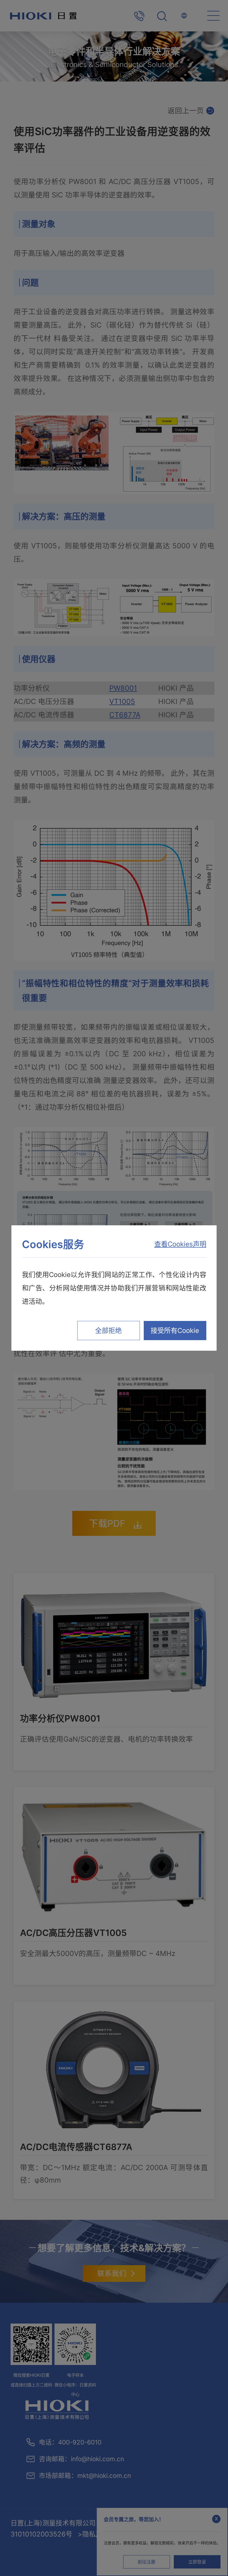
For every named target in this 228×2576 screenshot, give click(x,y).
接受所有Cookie (175, 1331)
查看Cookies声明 (180, 1244)
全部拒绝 (108, 1331)
